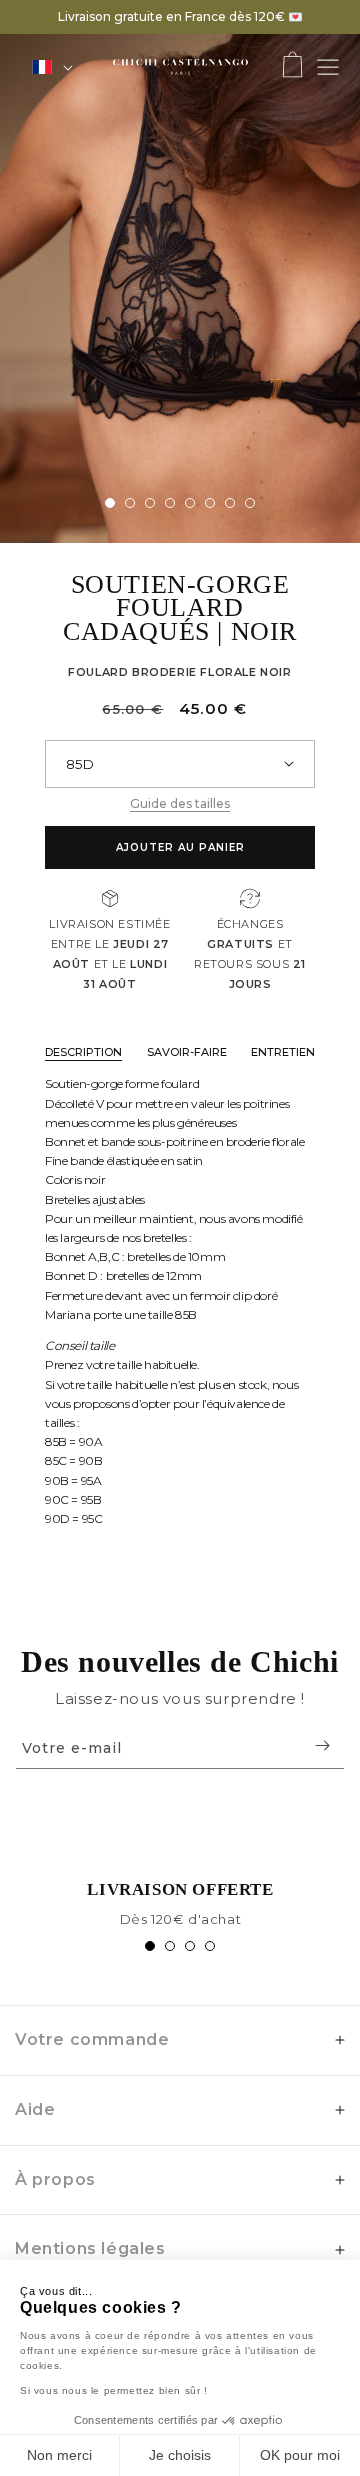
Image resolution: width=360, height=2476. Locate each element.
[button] (292, 66)
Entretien (283, 1052)
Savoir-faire (187, 1052)
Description (83, 1052)
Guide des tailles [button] (180, 803)
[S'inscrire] (322, 1745)
